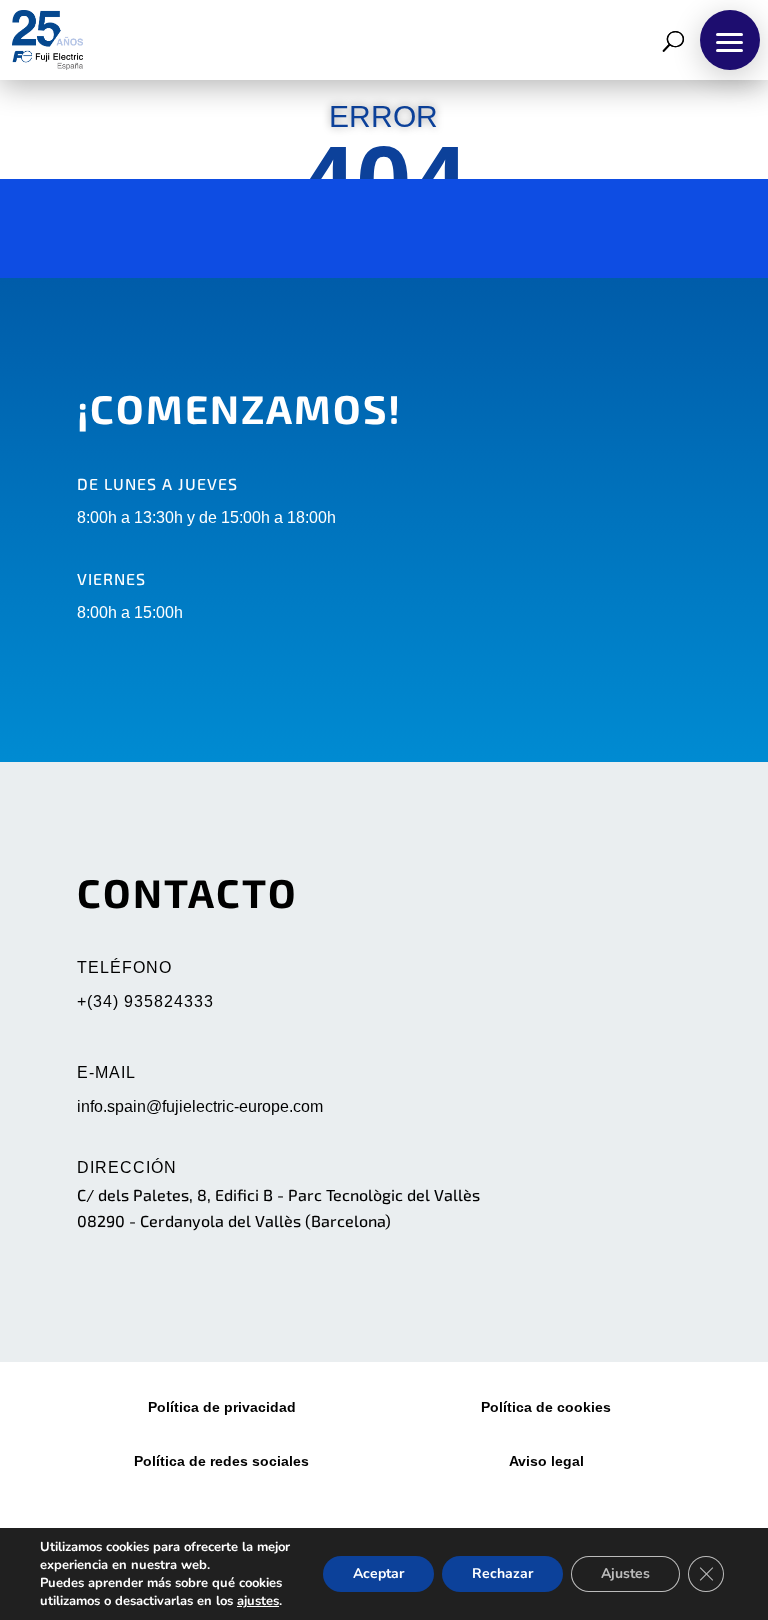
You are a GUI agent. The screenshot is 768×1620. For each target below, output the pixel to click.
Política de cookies (546, 1407)
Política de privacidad (222, 1407)
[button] (730, 40)
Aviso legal (546, 1461)
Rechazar (502, 1573)
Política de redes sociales (221, 1461)
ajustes (258, 1601)
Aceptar (378, 1573)
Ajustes (625, 1573)
